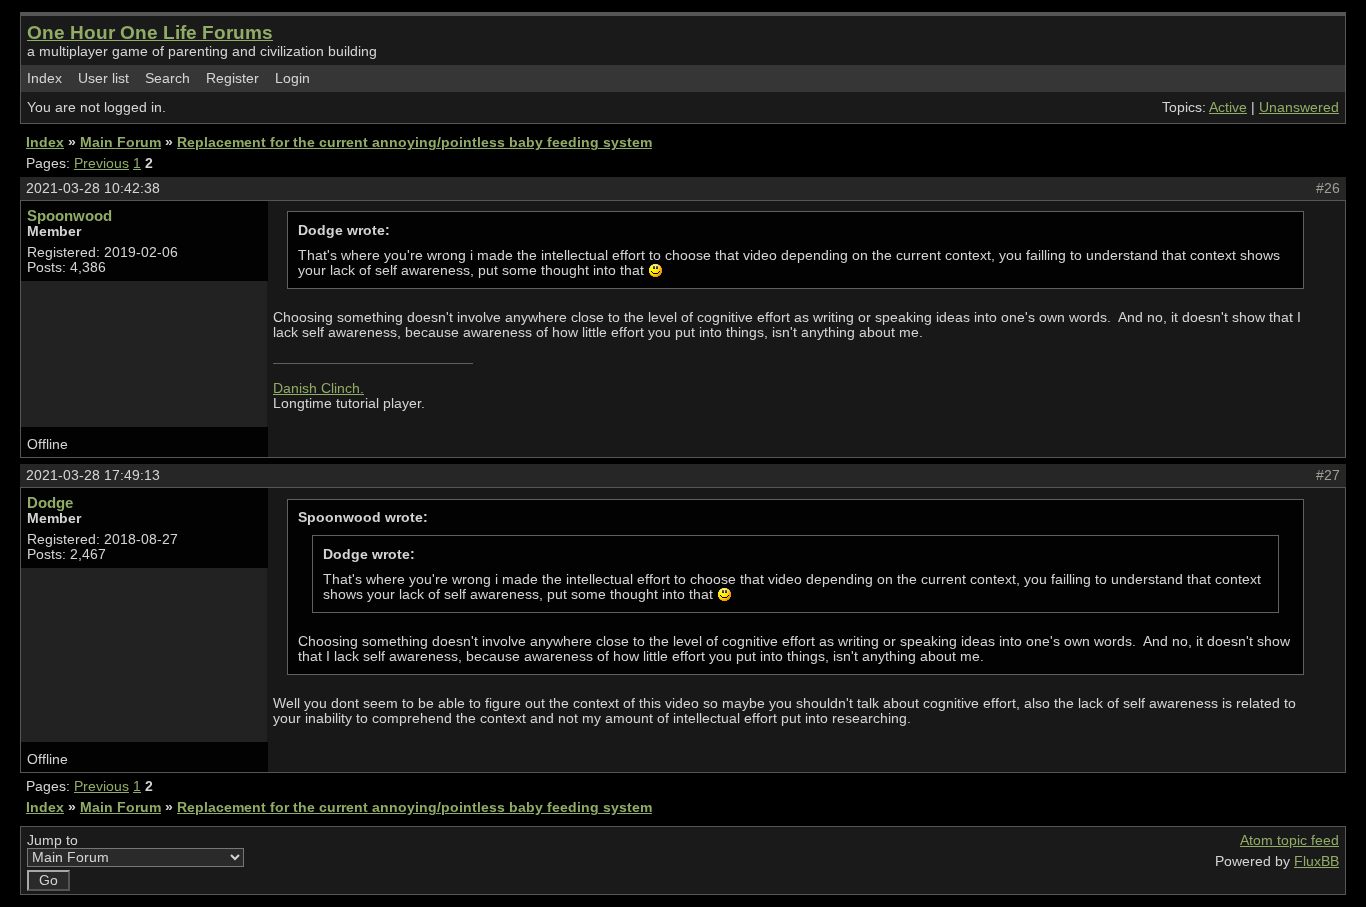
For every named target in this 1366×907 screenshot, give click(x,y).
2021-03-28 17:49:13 (93, 475)
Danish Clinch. (318, 388)
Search (167, 78)
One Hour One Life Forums (150, 32)
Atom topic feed (1289, 840)
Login (292, 78)
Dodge (50, 502)
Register (232, 78)
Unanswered (1299, 107)
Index (44, 78)
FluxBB (1316, 861)
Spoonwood (69, 215)
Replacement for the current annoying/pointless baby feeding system (414, 142)
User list (103, 78)
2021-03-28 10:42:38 (93, 188)
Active (1228, 107)
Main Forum (120, 142)
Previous (101, 163)
